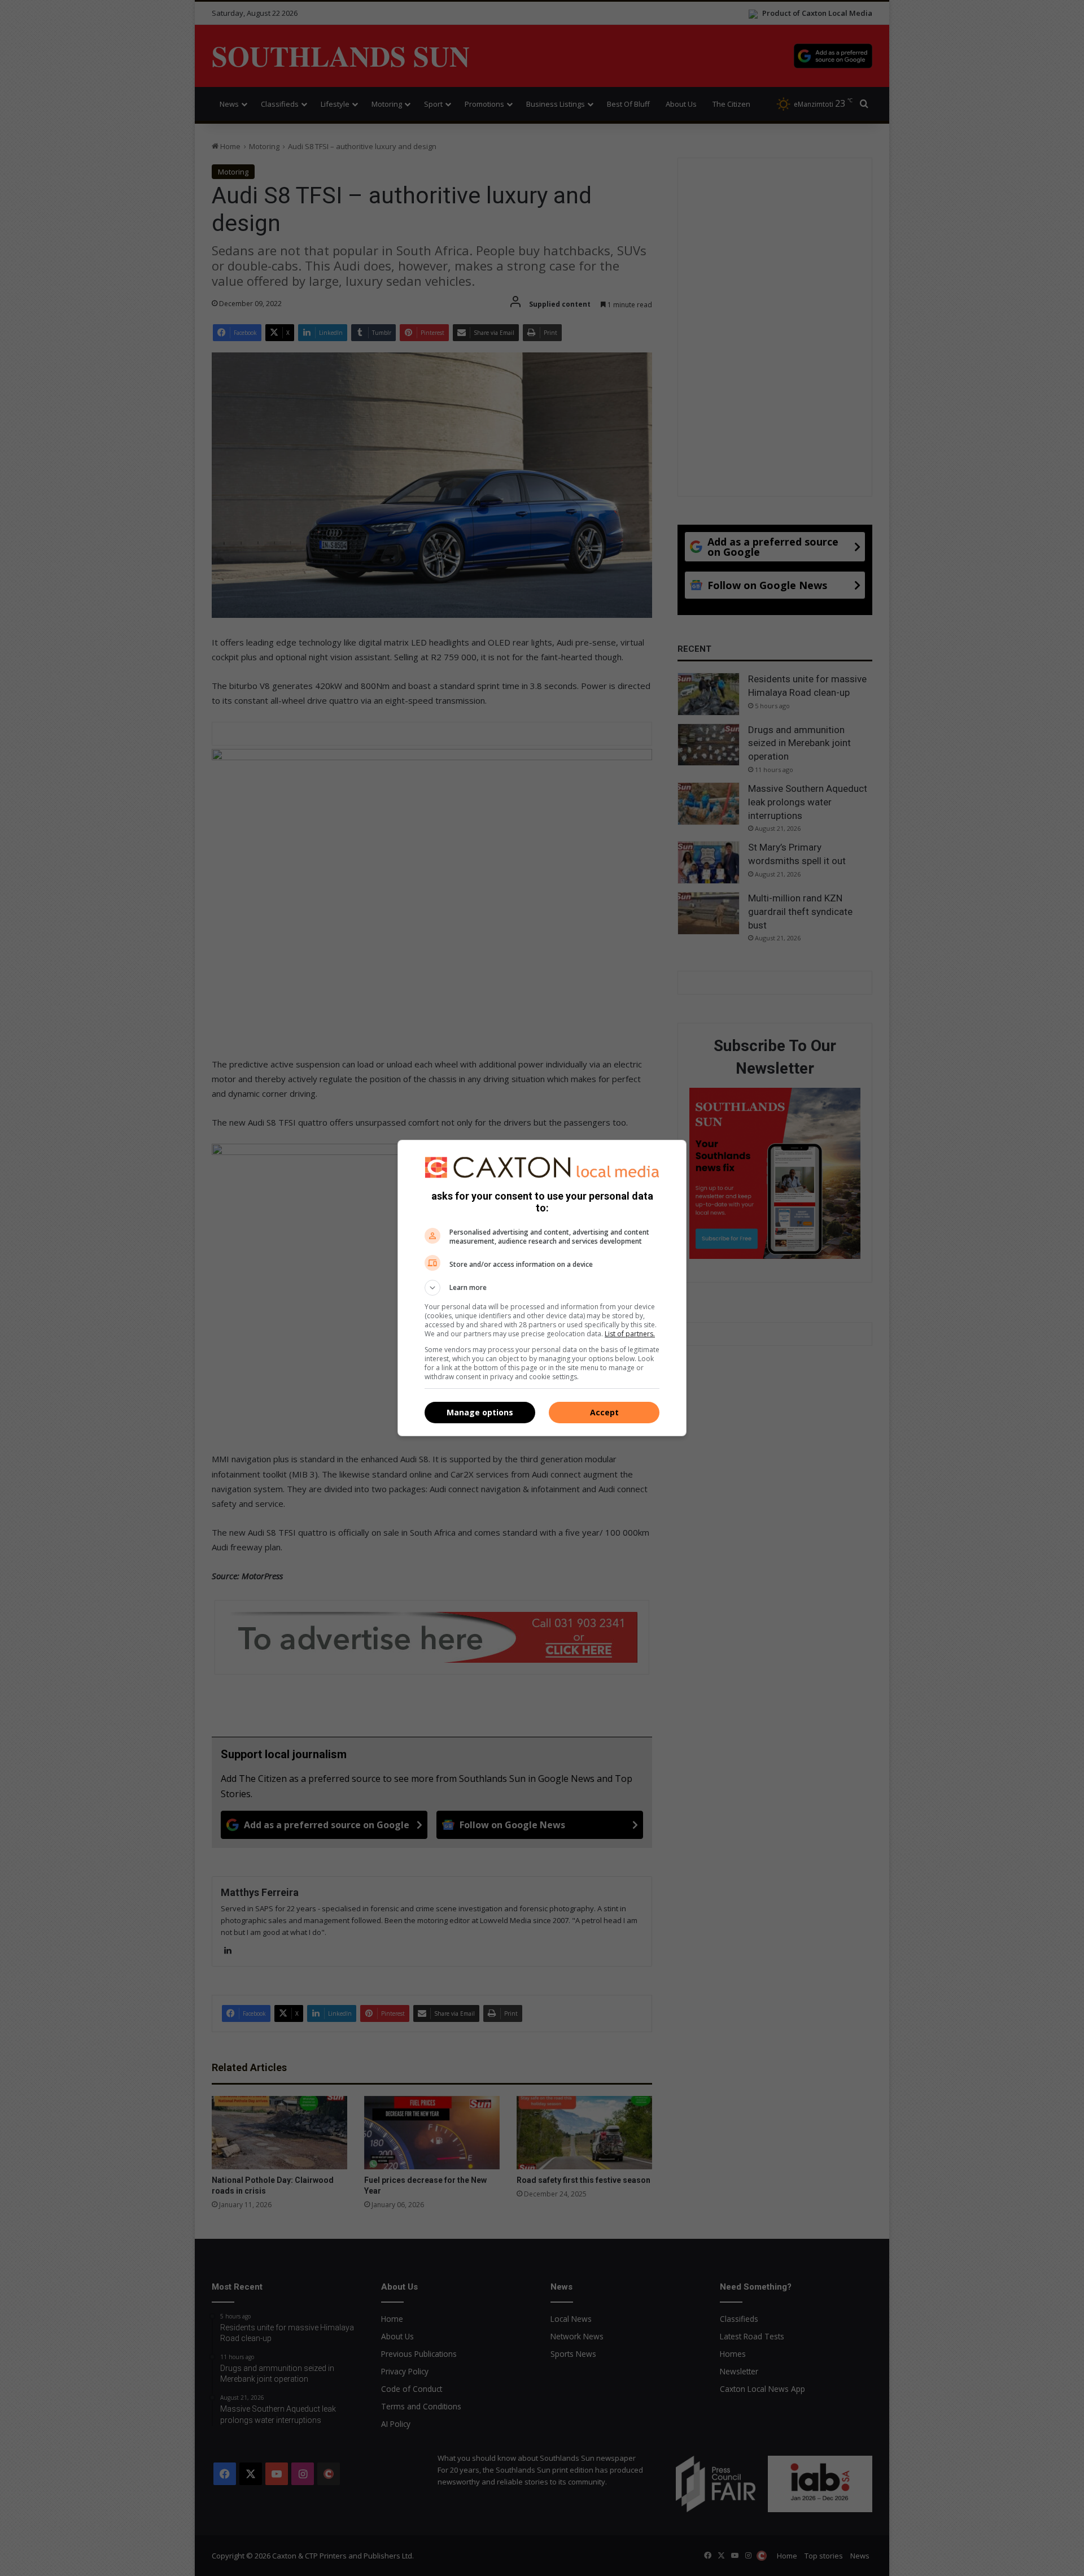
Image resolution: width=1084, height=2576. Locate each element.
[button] (542, 1288)
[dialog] (542, 1288)
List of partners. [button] (630, 1334)
